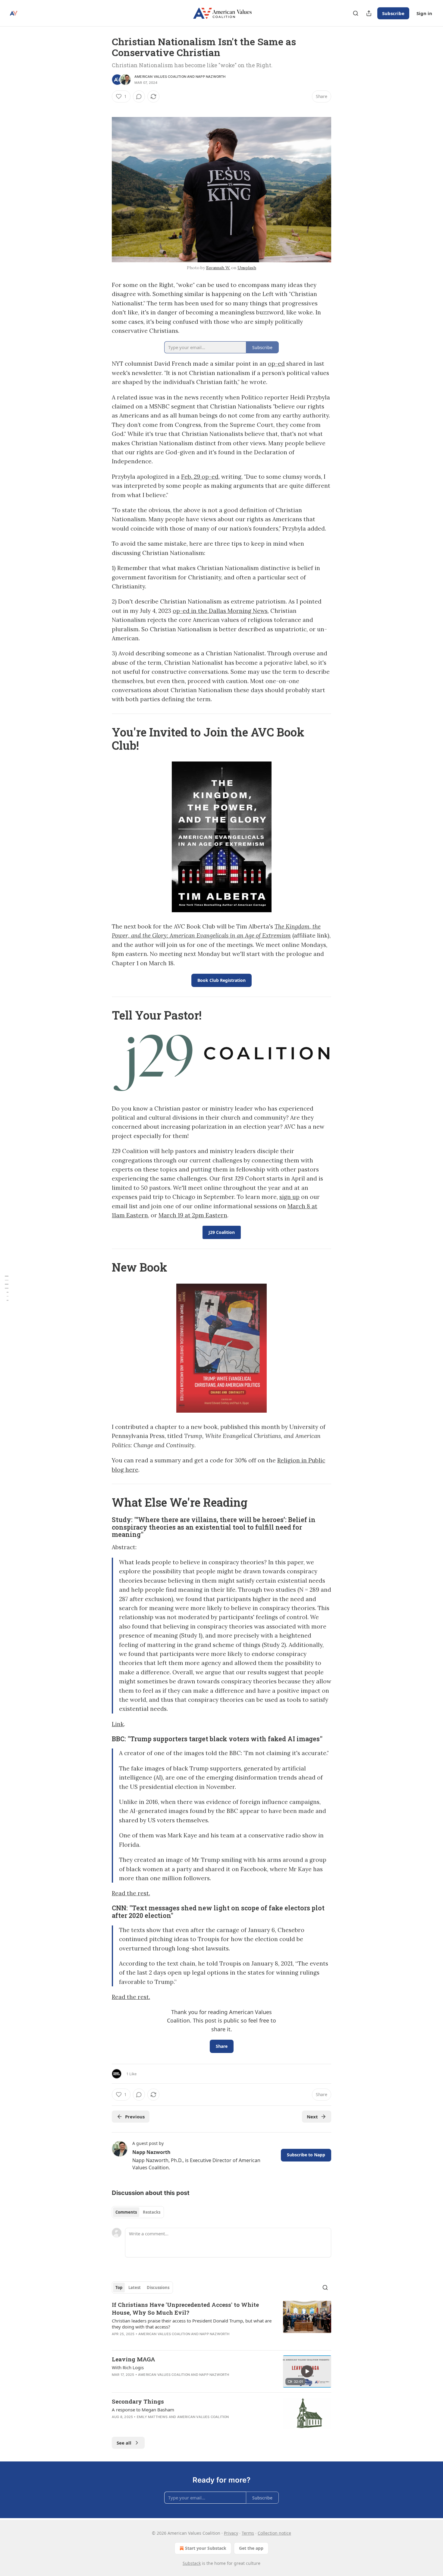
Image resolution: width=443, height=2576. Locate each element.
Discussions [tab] (158, 2288)
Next (312, 2117)
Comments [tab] (126, 2212)
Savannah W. (218, 268)
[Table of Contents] (7, 1288)
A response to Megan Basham (143, 2410)
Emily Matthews (152, 2417)
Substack (192, 2563)
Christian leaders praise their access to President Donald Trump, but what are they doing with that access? (192, 2324)
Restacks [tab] (152, 2212)
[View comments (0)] (139, 96)
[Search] (356, 13)
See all (124, 2443)
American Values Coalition (160, 77)
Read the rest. (131, 1893)
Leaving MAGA (134, 2359)
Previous (135, 2117)
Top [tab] (119, 2288)
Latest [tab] (135, 2288)
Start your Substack (206, 2548)
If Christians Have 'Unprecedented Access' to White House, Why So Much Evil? (185, 2308)
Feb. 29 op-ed (200, 477)
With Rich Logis (128, 2367)
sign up (289, 1197)
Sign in (424, 13)
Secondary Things (138, 2401)
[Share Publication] (369, 13)
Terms (248, 2533)
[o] (307, 2371)
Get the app (251, 2548)
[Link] (103, 739)
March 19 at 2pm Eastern (193, 1215)
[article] (222, 2323)
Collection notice (274, 2533)
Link (118, 1724)
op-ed (276, 364)
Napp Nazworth (211, 77)
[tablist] (138, 2212)
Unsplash (247, 268)
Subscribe (393, 13)
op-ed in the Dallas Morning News (220, 611)
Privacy (231, 2533)
